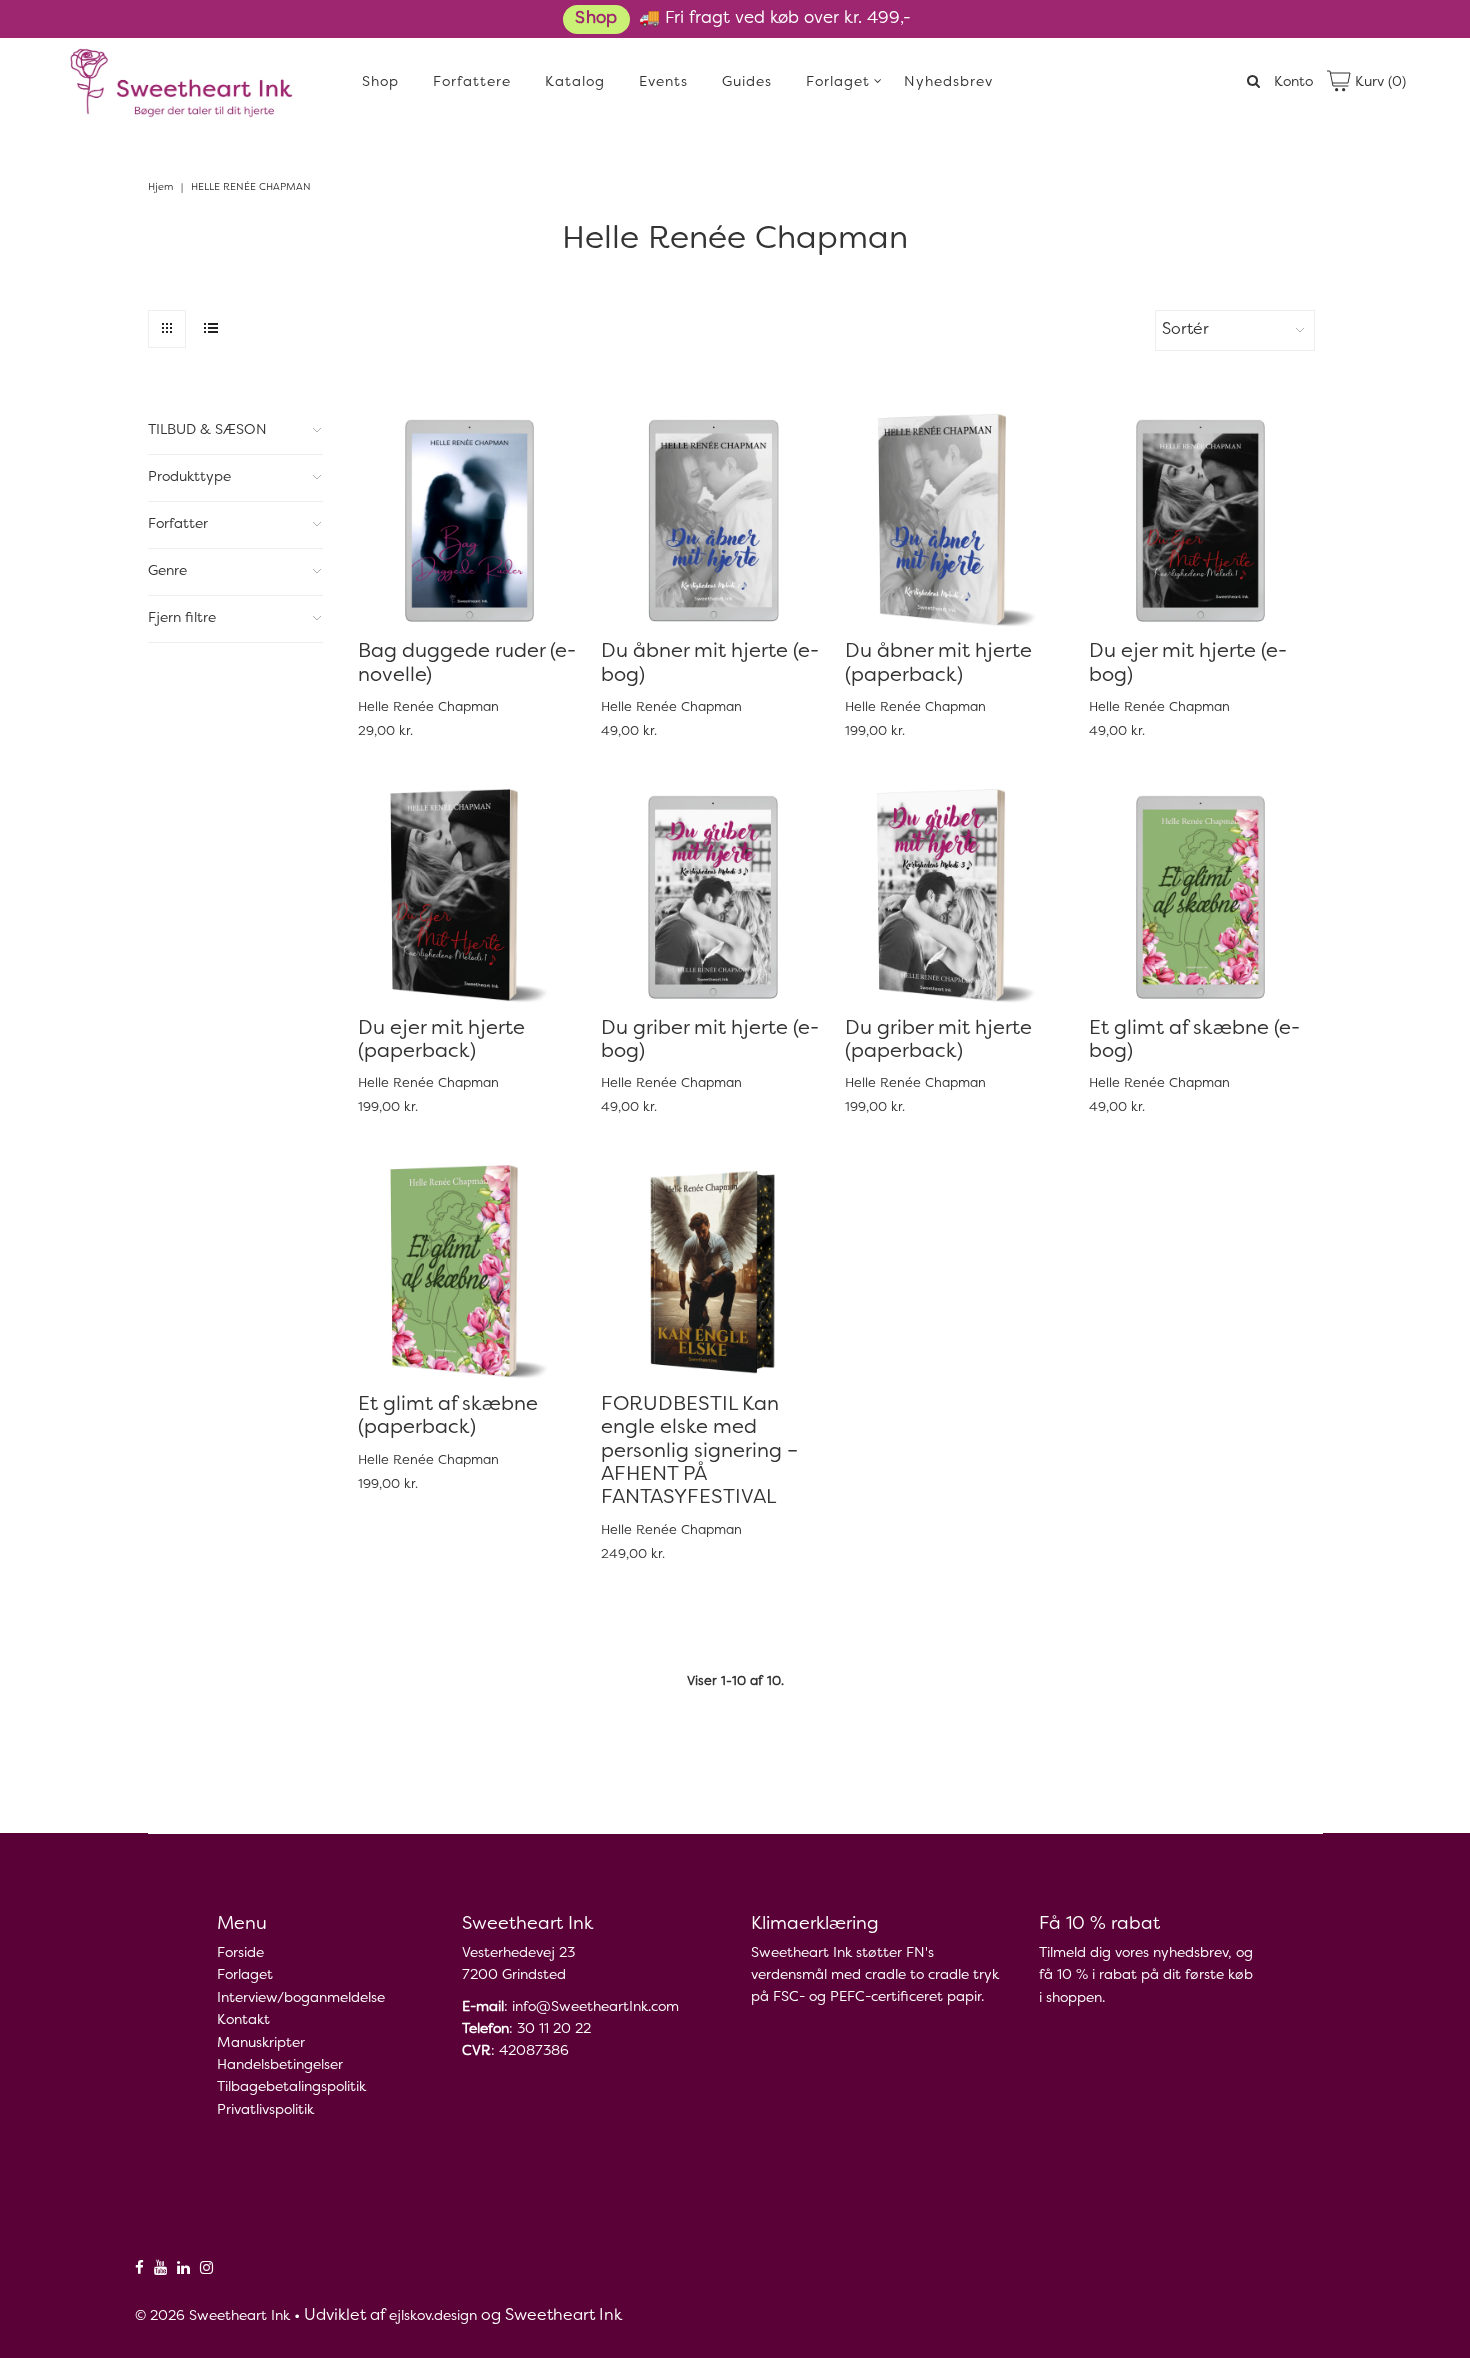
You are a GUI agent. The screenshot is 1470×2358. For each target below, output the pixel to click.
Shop (596, 19)
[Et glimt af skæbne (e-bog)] (1200, 895)
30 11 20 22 (554, 2029)
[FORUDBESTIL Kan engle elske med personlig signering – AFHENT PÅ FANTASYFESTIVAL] (712, 1271)
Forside (240, 1953)
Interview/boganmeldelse (301, 1998)
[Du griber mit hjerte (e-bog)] (712, 895)
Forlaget (838, 82)
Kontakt (243, 2020)
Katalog (575, 82)
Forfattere (472, 82)
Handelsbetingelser (280, 2065)
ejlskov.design (433, 2316)
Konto (1293, 82)
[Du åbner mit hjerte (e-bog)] (712, 519)
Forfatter (178, 524)
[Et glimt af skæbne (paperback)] (469, 1271)
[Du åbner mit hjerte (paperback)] (956, 519)
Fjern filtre (182, 618)
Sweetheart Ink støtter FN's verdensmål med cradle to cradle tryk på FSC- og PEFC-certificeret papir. (875, 1975)
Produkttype (189, 477)
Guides (747, 82)
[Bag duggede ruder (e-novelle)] (469, 519)
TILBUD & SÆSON (207, 430)
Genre (167, 571)
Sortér (1185, 330)
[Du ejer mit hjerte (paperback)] (469, 895)
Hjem (160, 187)
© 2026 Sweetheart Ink (212, 2316)
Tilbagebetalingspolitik (291, 2087)
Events (663, 82)
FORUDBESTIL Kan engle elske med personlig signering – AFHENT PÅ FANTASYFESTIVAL (699, 1452)
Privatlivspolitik (265, 2110)
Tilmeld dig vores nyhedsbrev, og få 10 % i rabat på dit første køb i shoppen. (1146, 1976)
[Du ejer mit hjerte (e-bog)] (1200, 519)
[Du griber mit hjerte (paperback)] (956, 895)
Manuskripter (261, 2043)
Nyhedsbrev (948, 82)
